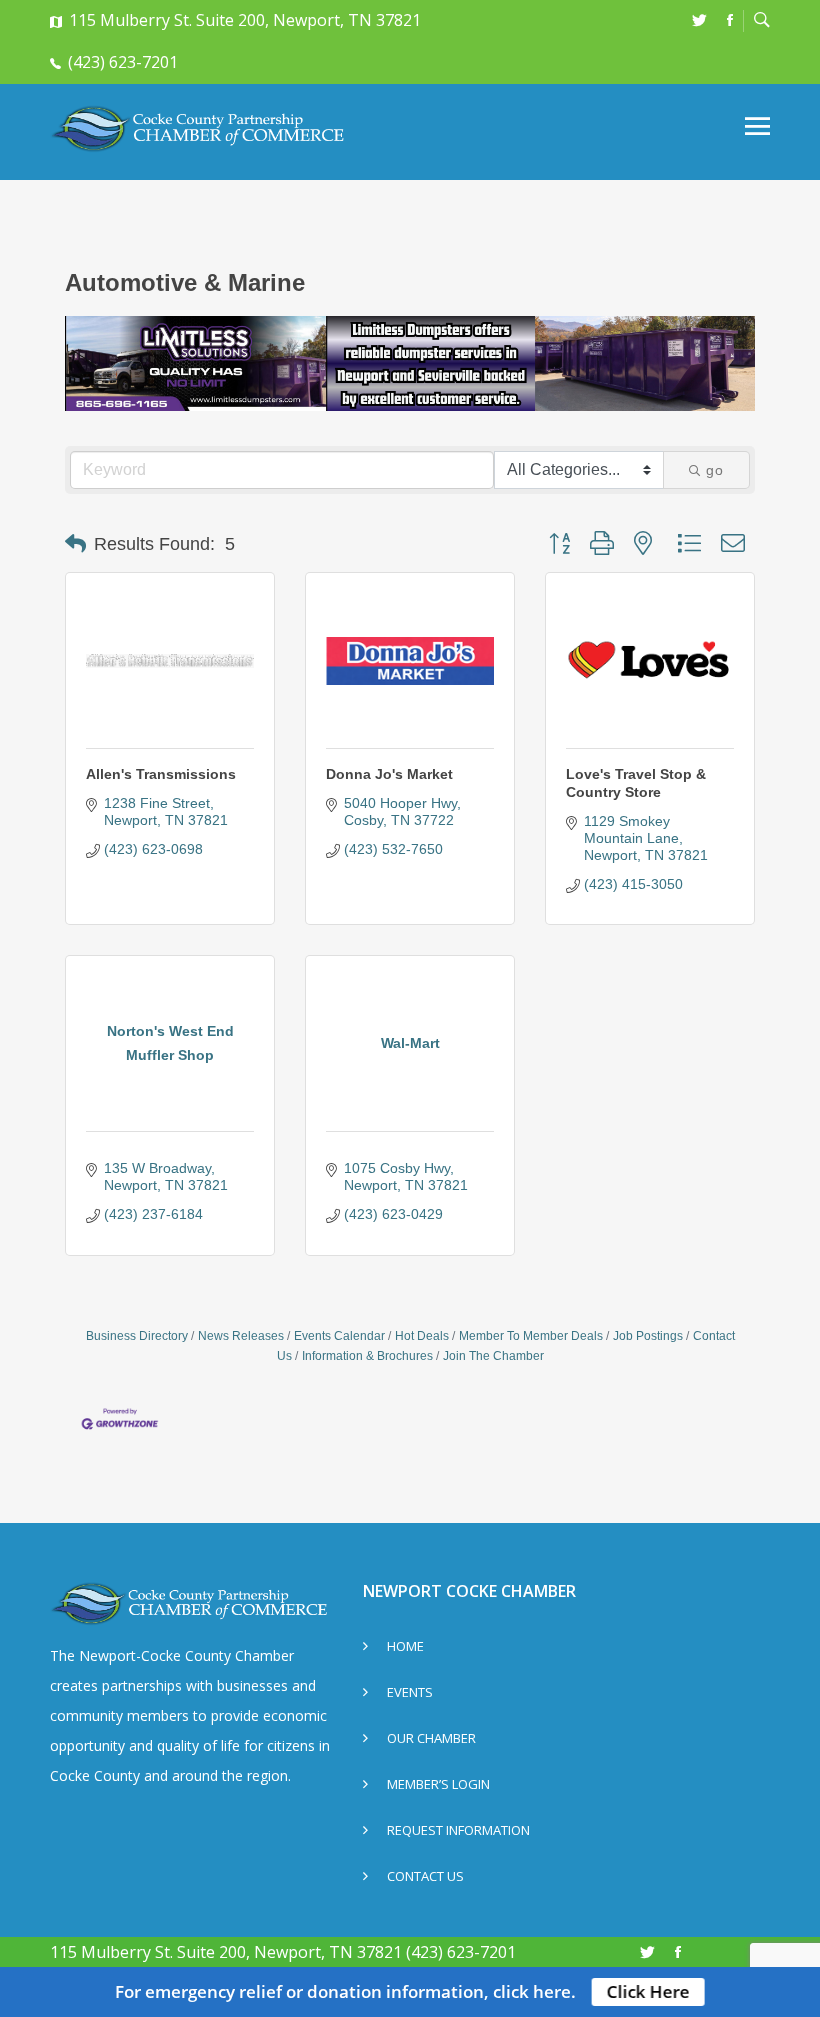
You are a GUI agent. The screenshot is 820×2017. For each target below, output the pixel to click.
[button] (75, 544)
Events (410, 1693)
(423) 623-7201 (123, 62)
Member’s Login (438, 1785)
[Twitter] (699, 20)
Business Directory (137, 1336)
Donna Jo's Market (389, 774)
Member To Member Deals (531, 1336)
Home (405, 1647)
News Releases (241, 1336)
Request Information (458, 1831)
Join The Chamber (493, 1356)
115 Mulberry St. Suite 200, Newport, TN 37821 (245, 20)
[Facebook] (730, 20)
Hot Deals (422, 1336)
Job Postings (648, 1336)
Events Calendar (339, 1336)
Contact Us (425, 1877)
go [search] (715, 470)
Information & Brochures (367, 1356)
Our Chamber (431, 1739)
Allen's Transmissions (161, 774)
